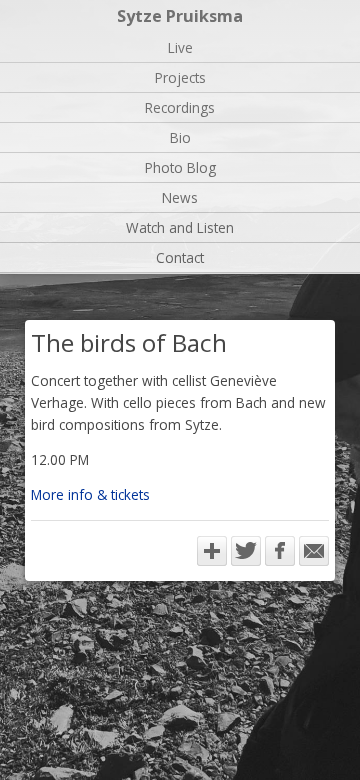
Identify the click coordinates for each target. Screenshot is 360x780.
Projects (180, 77)
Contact (180, 257)
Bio (180, 137)
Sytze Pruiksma (180, 16)
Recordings (180, 107)
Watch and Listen (180, 227)
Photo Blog (180, 167)
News (180, 197)
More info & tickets (90, 494)
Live (180, 47)
